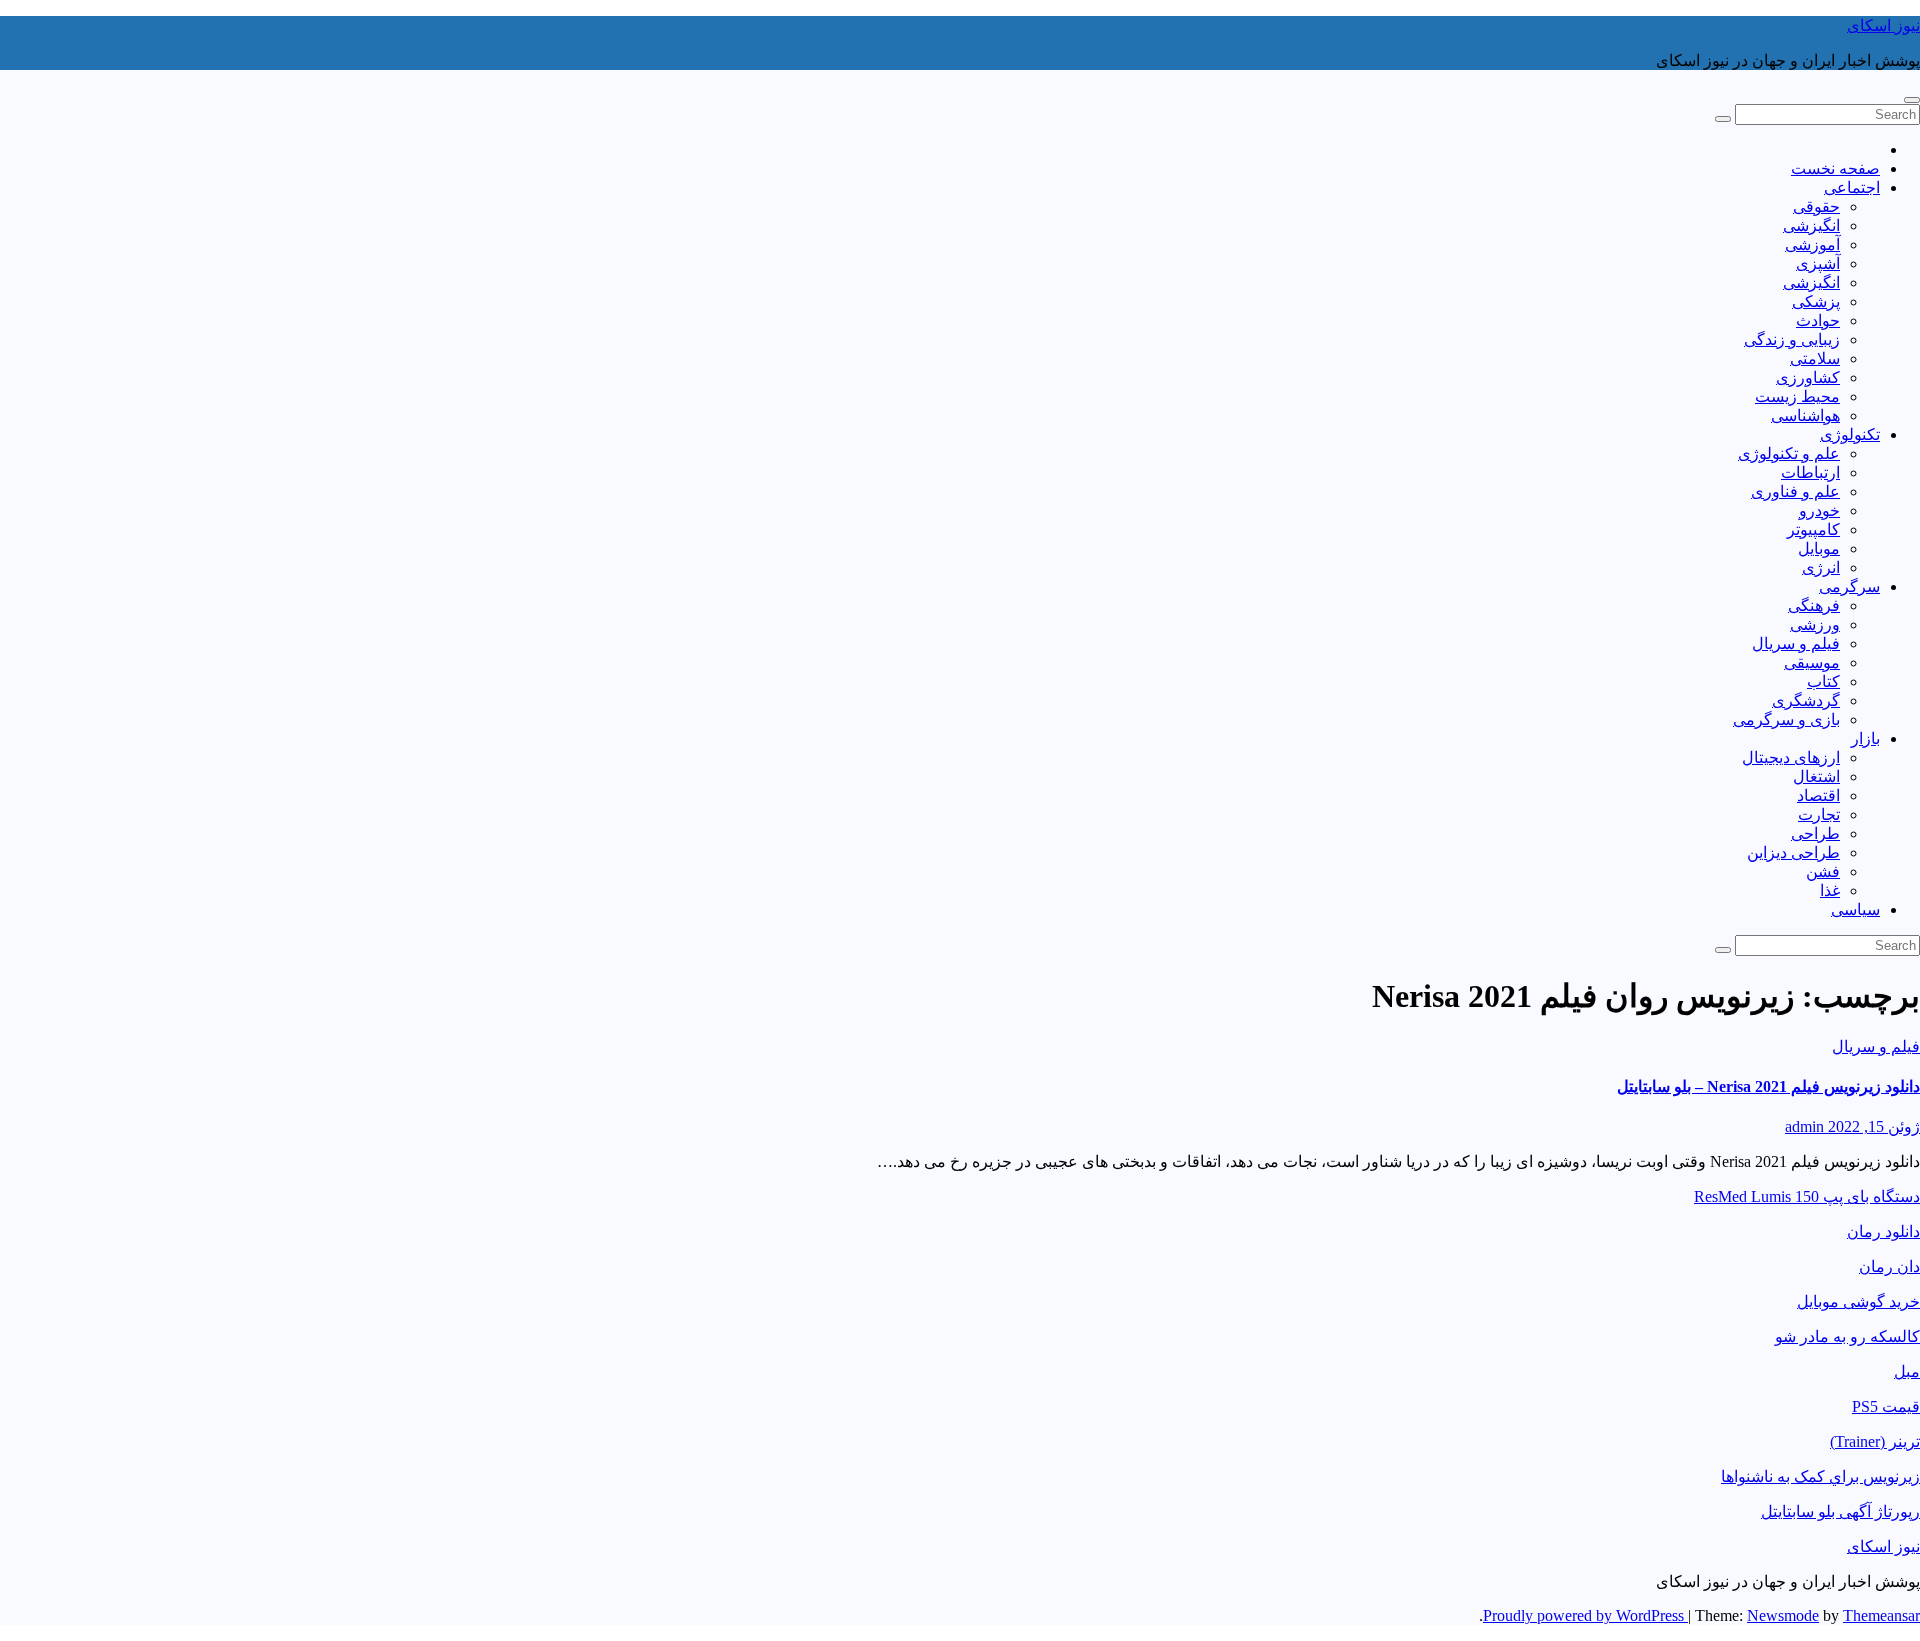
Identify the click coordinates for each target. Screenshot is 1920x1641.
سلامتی (1815, 358)
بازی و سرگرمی (1786, 719)
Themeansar (1881, 1615)
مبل (1907, 1371)
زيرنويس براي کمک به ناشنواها (1820, 1476)
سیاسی (1855, 909)
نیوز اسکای (1883, 25)
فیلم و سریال (1796, 643)
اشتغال (1816, 776)
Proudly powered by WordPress (1585, 1615)
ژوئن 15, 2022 (1872, 1126)
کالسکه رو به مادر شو (1847, 1336)
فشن (1823, 871)
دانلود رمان (1883, 1231)
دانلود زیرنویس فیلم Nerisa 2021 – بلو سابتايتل (1768, 1086)
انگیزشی (1811, 225)
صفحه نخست (1835, 168)
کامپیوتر (1813, 529)
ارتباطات (1810, 472)
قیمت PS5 (1886, 1406)
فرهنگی (1814, 605)
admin (1804, 1126)
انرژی (1821, 567)
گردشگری (1806, 700)
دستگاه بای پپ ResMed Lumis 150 (1807, 1196)
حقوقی (1816, 206)
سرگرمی (1849, 586)
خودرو (1819, 510)
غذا (1830, 890)
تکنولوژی (1850, 434)
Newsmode (1783, 1615)
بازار (1865, 738)
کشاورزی (1808, 377)
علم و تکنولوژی (1789, 453)
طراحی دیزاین (1793, 852)
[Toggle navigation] (1912, 100)
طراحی (1815, 833)
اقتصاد (1818, 795)
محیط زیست (1797, 396)
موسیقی (1812, 662)
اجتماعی (1852, 187)
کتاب (1823, 681)
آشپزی (1818, 263)
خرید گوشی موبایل (1858, 1301)
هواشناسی (1805, 415)
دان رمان (1889, 1266)
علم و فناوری (1795, 491)
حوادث (1818, 320)
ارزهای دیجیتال (1791, 757)
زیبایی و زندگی (1792, 339)
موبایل (1819, 548)
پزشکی (1816, 301)
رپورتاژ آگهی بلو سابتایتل (1840, 1511)
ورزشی (1815, 624)
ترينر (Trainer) (1875, 1441)
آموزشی (1812, 244)
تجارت (1819, 814)
